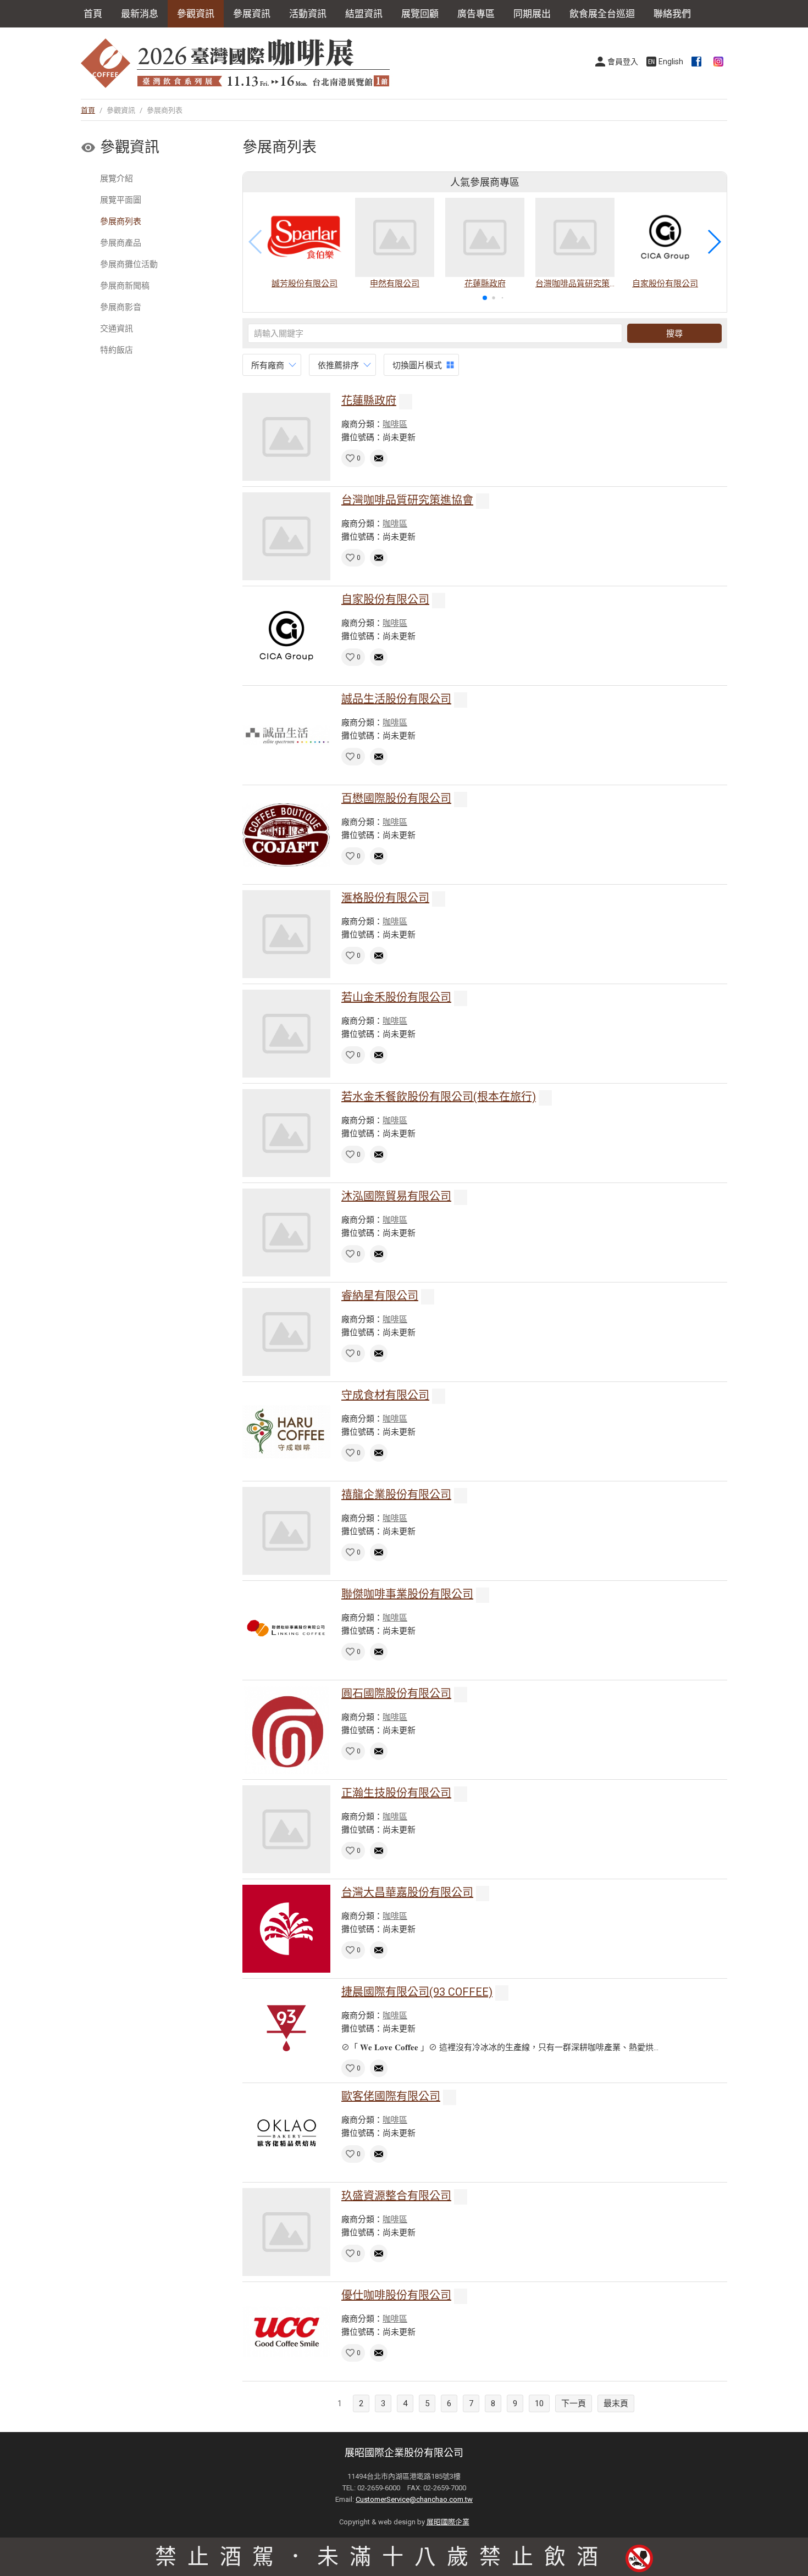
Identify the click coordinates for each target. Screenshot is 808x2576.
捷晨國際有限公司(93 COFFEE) (417, 1992)
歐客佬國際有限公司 (391, 2096)
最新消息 (140, 14)
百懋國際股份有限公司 (396, 798)
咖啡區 (395, 424)
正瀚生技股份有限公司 (396, 1793)
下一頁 (574, 2403)
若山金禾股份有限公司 (396, 997)
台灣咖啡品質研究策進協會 (407, 500)
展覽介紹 (117, 179)
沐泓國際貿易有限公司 (396, 1196)
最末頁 (616, 2403)
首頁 (93, 14)
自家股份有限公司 (385, 599)
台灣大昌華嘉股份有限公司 (407, 1892)
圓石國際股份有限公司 (396, 1694)
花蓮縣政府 (369, 401)
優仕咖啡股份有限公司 (396, 2295)
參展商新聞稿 (125, 286)
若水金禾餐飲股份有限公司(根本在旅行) (439, 1097)
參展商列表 (121, 221)
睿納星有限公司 (380, 1296)
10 (539, 2403)
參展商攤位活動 (129, 264)
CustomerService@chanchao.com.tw (414, 2499)
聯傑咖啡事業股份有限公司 (407, 1594)
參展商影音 (121, 307)
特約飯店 (117, 350)
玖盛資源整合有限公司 (396, 2196)
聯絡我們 (672, 14)
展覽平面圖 (121, 200)
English (671, 62)
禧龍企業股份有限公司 (396, 1495)
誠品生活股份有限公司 (396, 699)
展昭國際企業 (448, 2522)
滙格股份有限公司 (385, 898)
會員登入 (623, 62)
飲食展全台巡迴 (602, 14)
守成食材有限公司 (385, 1395)
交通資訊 (117, 329)
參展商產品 (121, 243)
